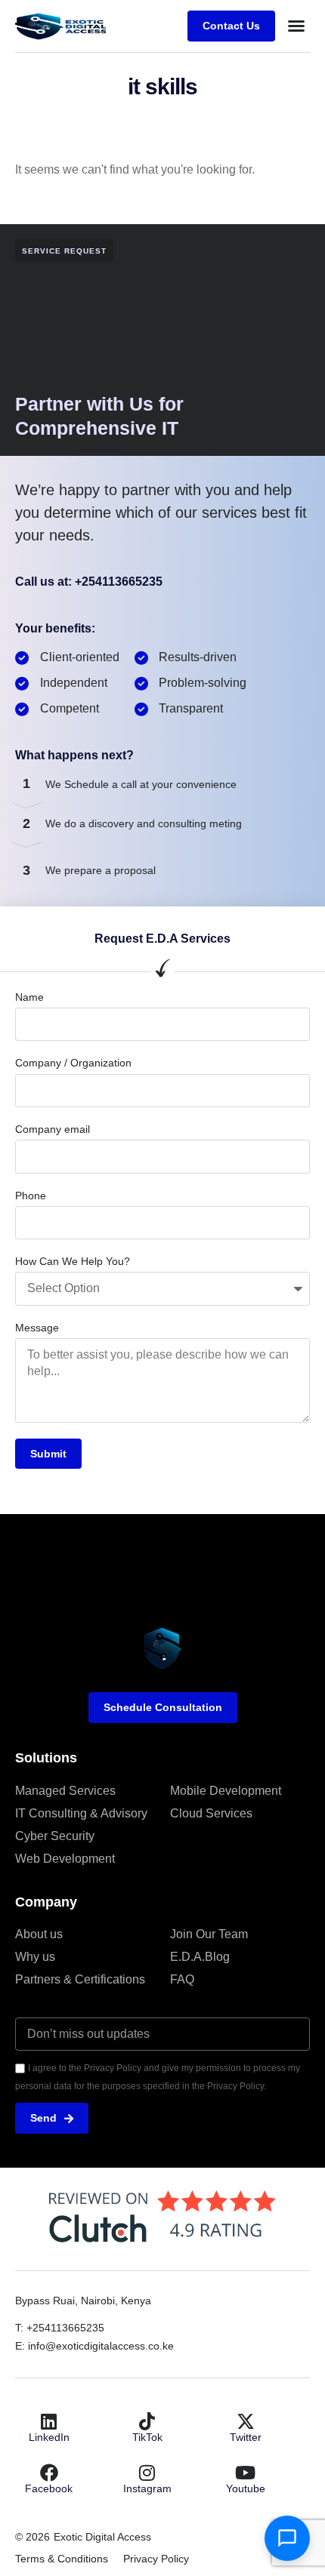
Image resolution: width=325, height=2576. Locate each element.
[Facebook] (49, 2473)
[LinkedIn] (49, 2421)
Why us (35, 1957)
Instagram (147, 2488)
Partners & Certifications (80, 1979)
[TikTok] (147, 2421)
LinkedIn (49, 2437)
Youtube (246, 2488)
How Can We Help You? (73, 1261)
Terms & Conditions (62, 2559)
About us (39, 1934)
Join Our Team (209, 1934)
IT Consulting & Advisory (81, 1813)
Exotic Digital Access (102, 2537)
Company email (53, 1129)
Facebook (49, 2488)
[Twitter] (246, 2421)
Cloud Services (211, 1813)
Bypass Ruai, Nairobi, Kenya (83, 2301)
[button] (296, 26)
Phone (31, 1196)
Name (29, 997)
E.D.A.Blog (200, 1957)
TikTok (147, 2437)
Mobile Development (226, 1791)
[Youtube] (246, 2473)
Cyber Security (55, 1836)
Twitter (246, 2437)
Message (37, 1328)
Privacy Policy (156, 2559)
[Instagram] (147, 2473)
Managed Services (65, 1791)
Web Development (65, 1859)
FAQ (182, 1979)
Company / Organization (73, 1063)
